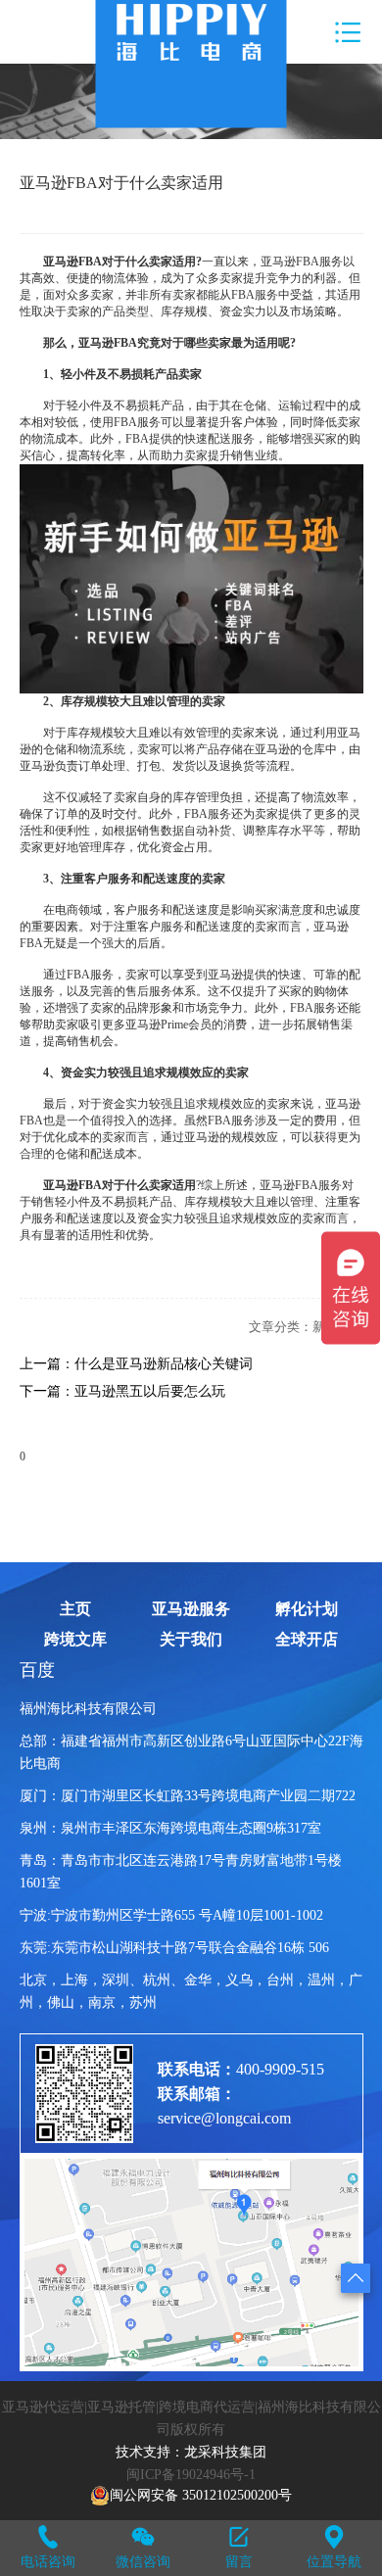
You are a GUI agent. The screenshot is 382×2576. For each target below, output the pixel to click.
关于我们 (191, 1640)
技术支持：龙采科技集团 (191, 2452)
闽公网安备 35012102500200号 (201, 2495)
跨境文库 (75, 1640)
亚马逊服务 (191, 1609)
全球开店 (307, 1640)
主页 (75, 1609)
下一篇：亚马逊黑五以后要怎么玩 (122, 1391)
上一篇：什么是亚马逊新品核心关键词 (136, 1364)
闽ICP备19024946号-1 (191, 2475)
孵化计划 (307, 1609)
